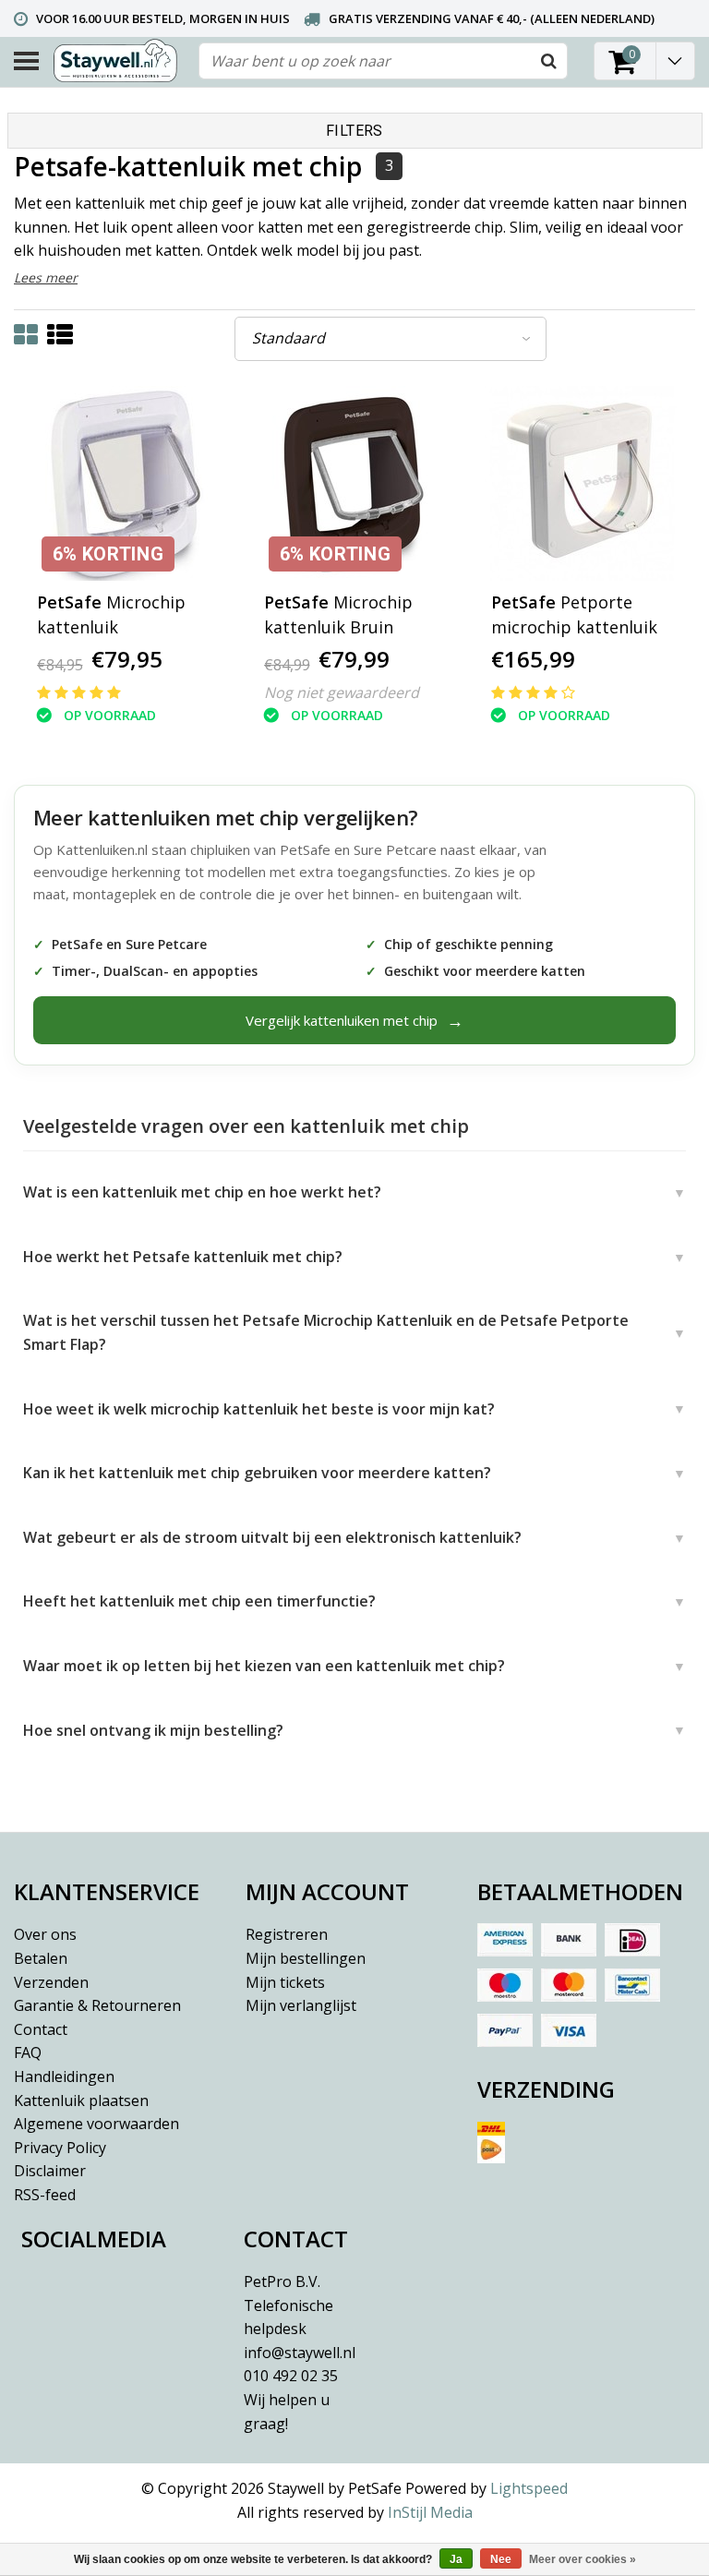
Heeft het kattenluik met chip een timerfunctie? (199, 1601)
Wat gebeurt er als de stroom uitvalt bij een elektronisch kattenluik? (272, 1537)
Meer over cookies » (583, 2559)
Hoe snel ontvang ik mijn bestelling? (153, 1730)
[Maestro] (505, 1985)
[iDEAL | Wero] (632, 1940)
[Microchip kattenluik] (128, 483)
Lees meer (46, 277)
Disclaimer (50, 2171)
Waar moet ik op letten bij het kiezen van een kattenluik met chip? (264, 1666)
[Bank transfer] (569, 1940)
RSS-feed (45, 2195)
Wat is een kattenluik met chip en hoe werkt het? (202, 1192)
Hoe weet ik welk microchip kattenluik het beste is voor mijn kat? (259, 1409)
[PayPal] (505, 2030)
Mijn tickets (285, 1982)
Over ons (45, 1934)
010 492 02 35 (291, 2399)
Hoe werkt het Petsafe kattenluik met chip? (183, 1257)
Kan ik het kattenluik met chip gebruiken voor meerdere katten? (257, 1473)
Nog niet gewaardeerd (342, 692)
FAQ (28, 2052)
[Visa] (569, 2030)
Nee (501, 2559)
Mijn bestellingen (306, 1958)
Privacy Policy (60, 2148)
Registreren (287, 1934)
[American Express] (505, 1940)
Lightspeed (529, 2488)
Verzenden (51, 1982)
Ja (456, 2559)
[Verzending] (586, 2149)
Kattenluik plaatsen (81, 2101)
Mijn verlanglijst (301, 2005)
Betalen (41, 1958)
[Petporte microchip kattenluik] (582, 483)
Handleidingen (64, 2076)
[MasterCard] (569, 1985)
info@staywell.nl (300, 2353)
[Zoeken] (548, 61)
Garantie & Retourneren (97, 2005)
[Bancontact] (632, 1985)
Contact (41, 2029)
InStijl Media (430, 2512)
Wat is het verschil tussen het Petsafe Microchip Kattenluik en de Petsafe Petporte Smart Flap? (326, 1332)
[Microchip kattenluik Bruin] (355, 483)
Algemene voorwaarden (96, 2124)
